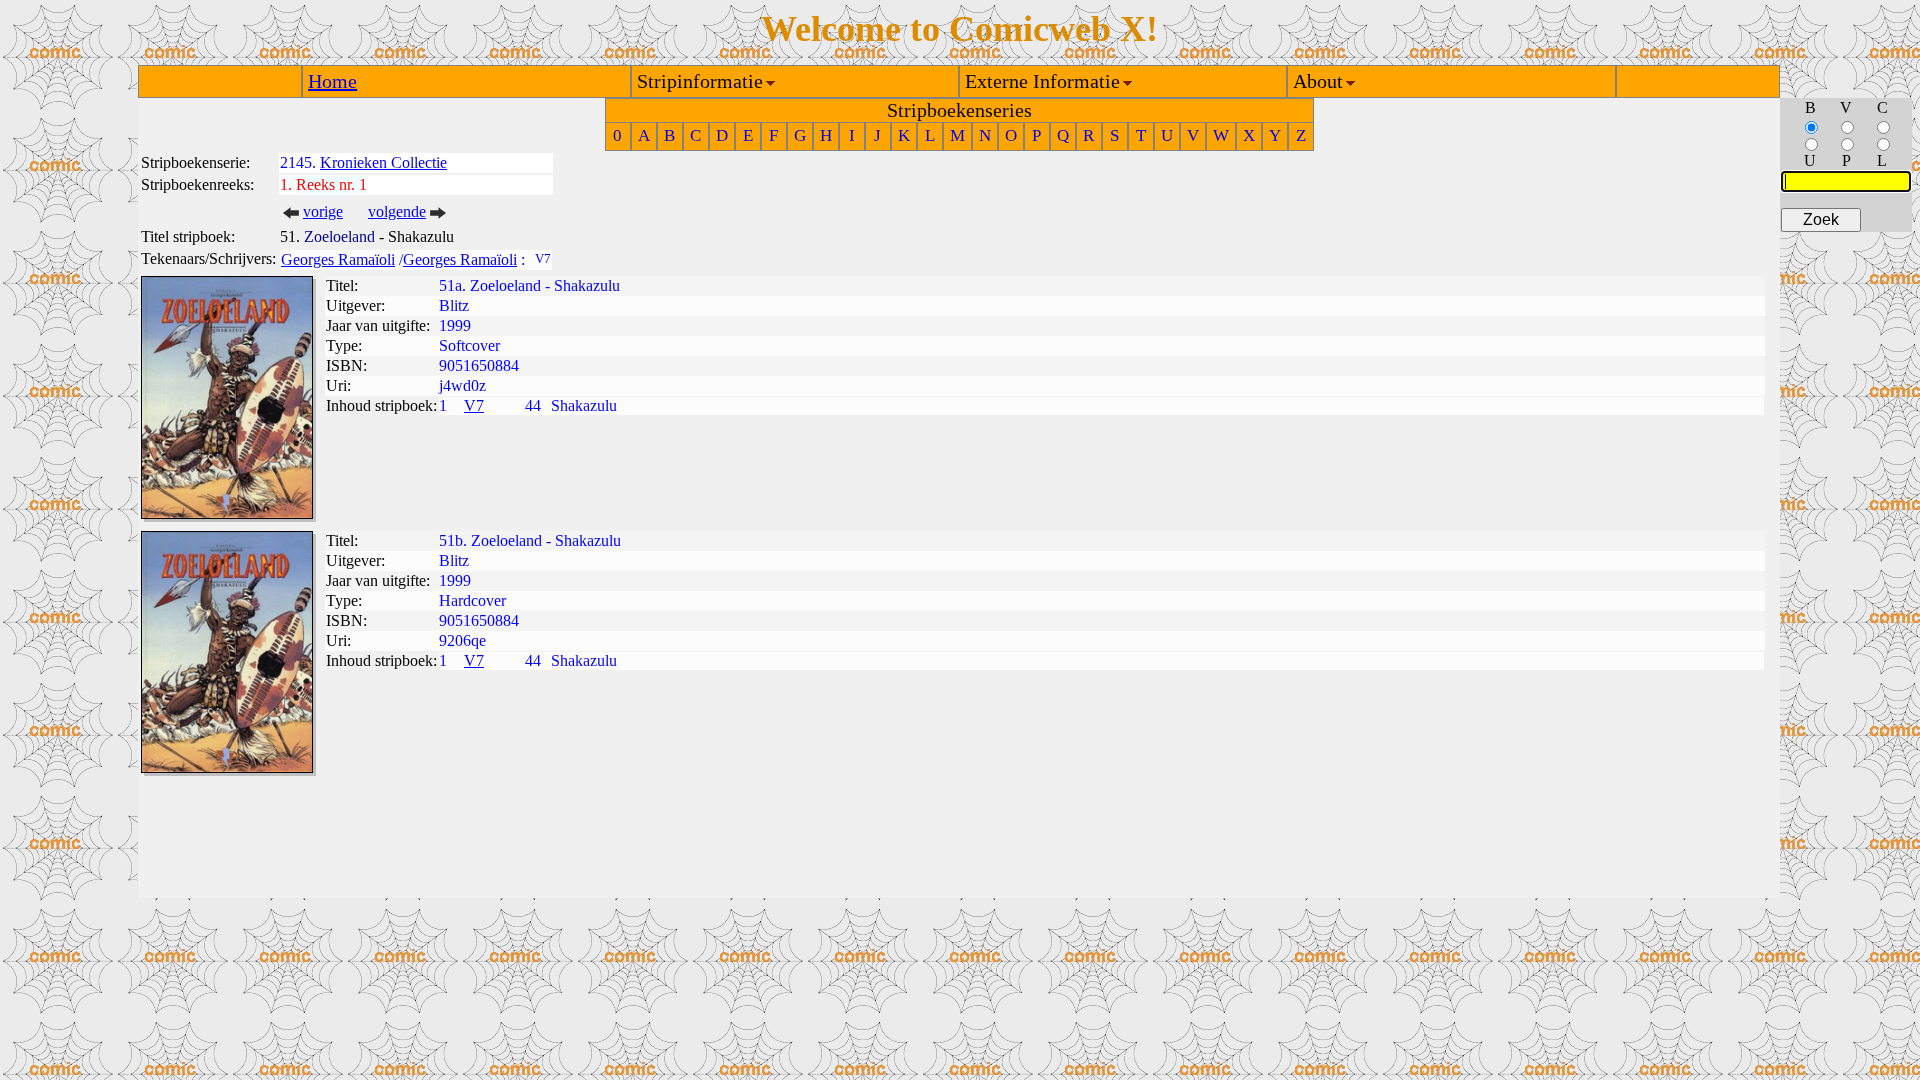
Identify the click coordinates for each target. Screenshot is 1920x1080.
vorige (323, 211)
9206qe (462, 640)
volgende (397, 211)
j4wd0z (462, 385)
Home (332, 81)
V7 (474, 405)
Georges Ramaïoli (338, 259)
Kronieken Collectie (383, 162)
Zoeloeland (339, 236)
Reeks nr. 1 (331, 184)
